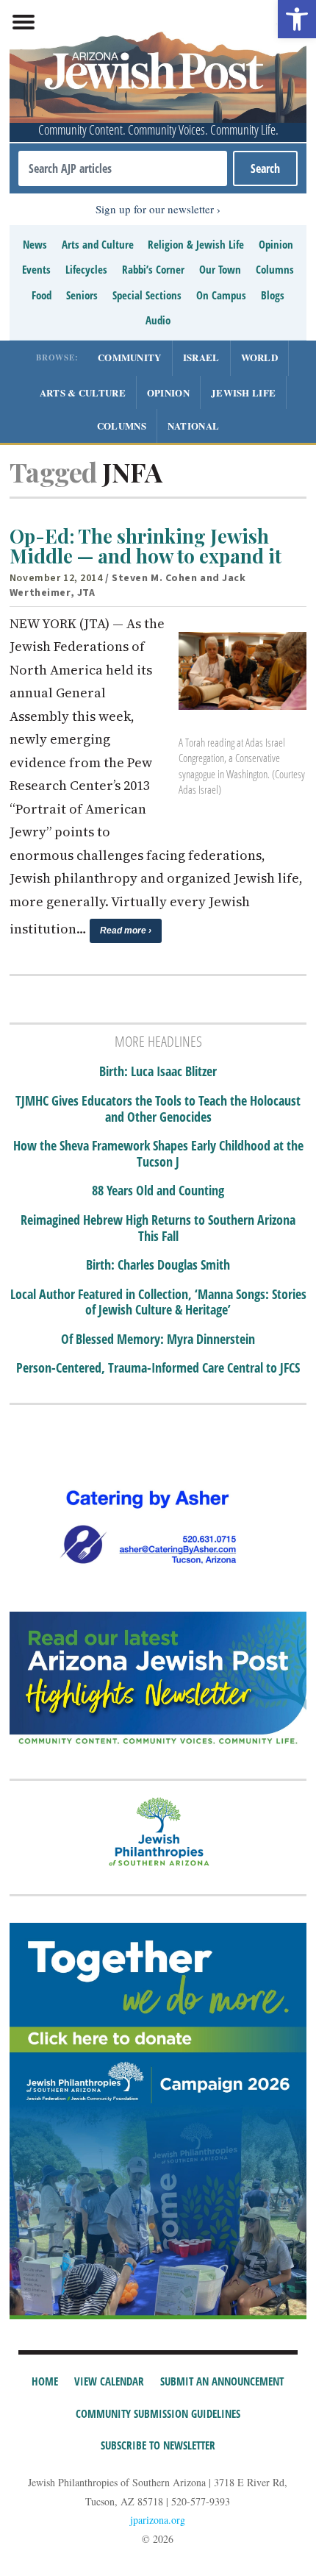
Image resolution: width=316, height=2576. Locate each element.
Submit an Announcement (222, 2381)
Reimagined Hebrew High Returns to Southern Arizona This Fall (158, 1228)
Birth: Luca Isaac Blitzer (158, 1072)
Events (36, 269)
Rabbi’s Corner (153, 269)
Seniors (82, 295)
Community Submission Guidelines (158, 2413)
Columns (275, 269)
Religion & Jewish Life (196, 244)
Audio (158, 320)
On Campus (221, 295)
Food (42, 295)
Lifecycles (86, 269)
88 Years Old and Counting (158, 1191)
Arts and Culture (98, 244)
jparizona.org (158, 2520)
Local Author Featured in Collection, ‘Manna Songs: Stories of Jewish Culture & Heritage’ (158, 1302)
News (35, 244)
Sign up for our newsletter (155, 209)
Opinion (276, 244)
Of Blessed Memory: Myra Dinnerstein (158, 1339)
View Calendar (109, 2381)
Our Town (220, 269)
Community (130, 357)
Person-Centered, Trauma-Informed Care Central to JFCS (158, 1368)
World (260, 357)
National (193, 426)
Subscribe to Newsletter (158, 2445)
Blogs (273, 295)
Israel (201, 357)
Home (45, 2381)
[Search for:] (123, 168)
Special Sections (147, 295)
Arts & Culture (83, 392)
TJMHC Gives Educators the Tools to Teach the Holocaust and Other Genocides (158, 1109)
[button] (297, 19)
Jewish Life (243, 392)
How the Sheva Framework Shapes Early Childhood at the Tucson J (158, 1154)
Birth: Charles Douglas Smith (158, 1265)
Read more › (126, 931)
